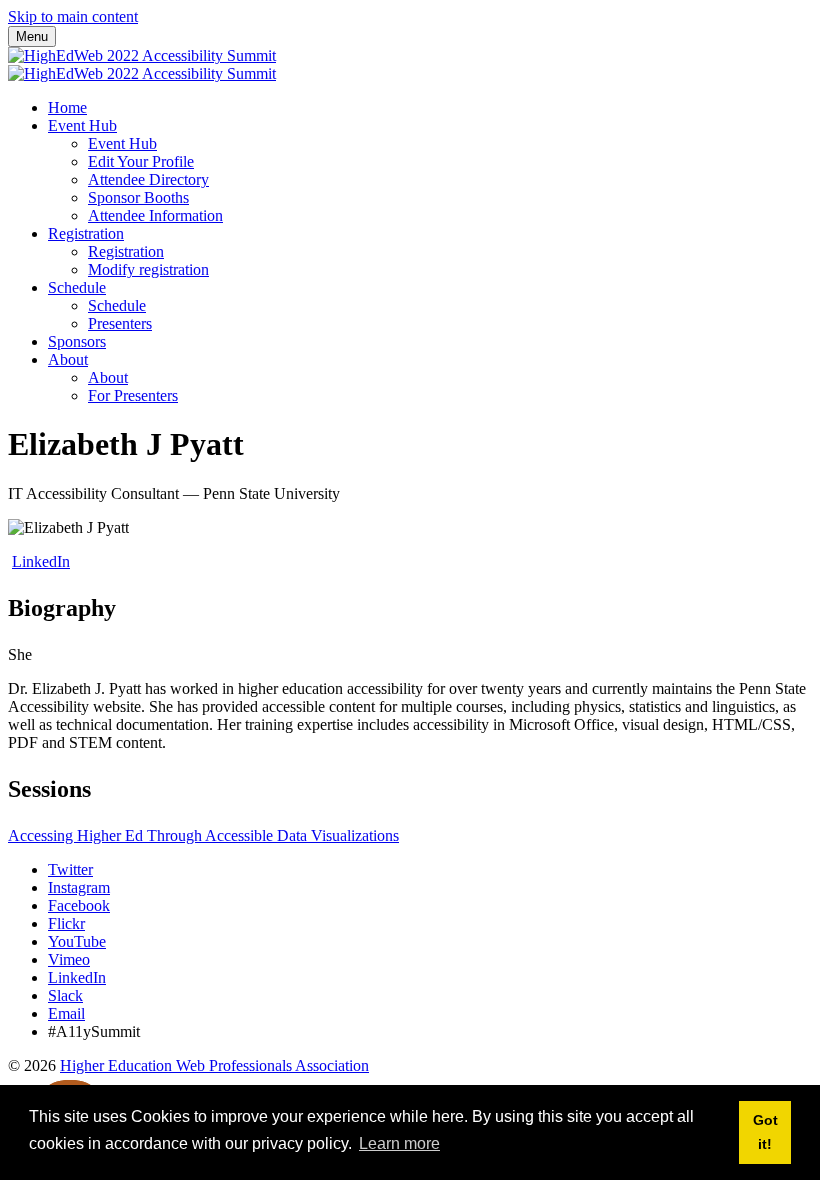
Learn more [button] (399, 1143)
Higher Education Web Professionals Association (214, 1065)
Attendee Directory (148, 179)
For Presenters (133, 395)
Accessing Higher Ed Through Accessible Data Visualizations (203, 835)
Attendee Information (155, 215)
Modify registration (148, 269)
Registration (86, 233)
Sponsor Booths (138, 197)
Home (67, 107)
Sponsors (77, 341)
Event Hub (82, 125)
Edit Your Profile (141, 161)
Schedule (77, 287)
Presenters (120, 323)
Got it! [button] (765, 1132)
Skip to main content (73, 16)
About (68, 359)
